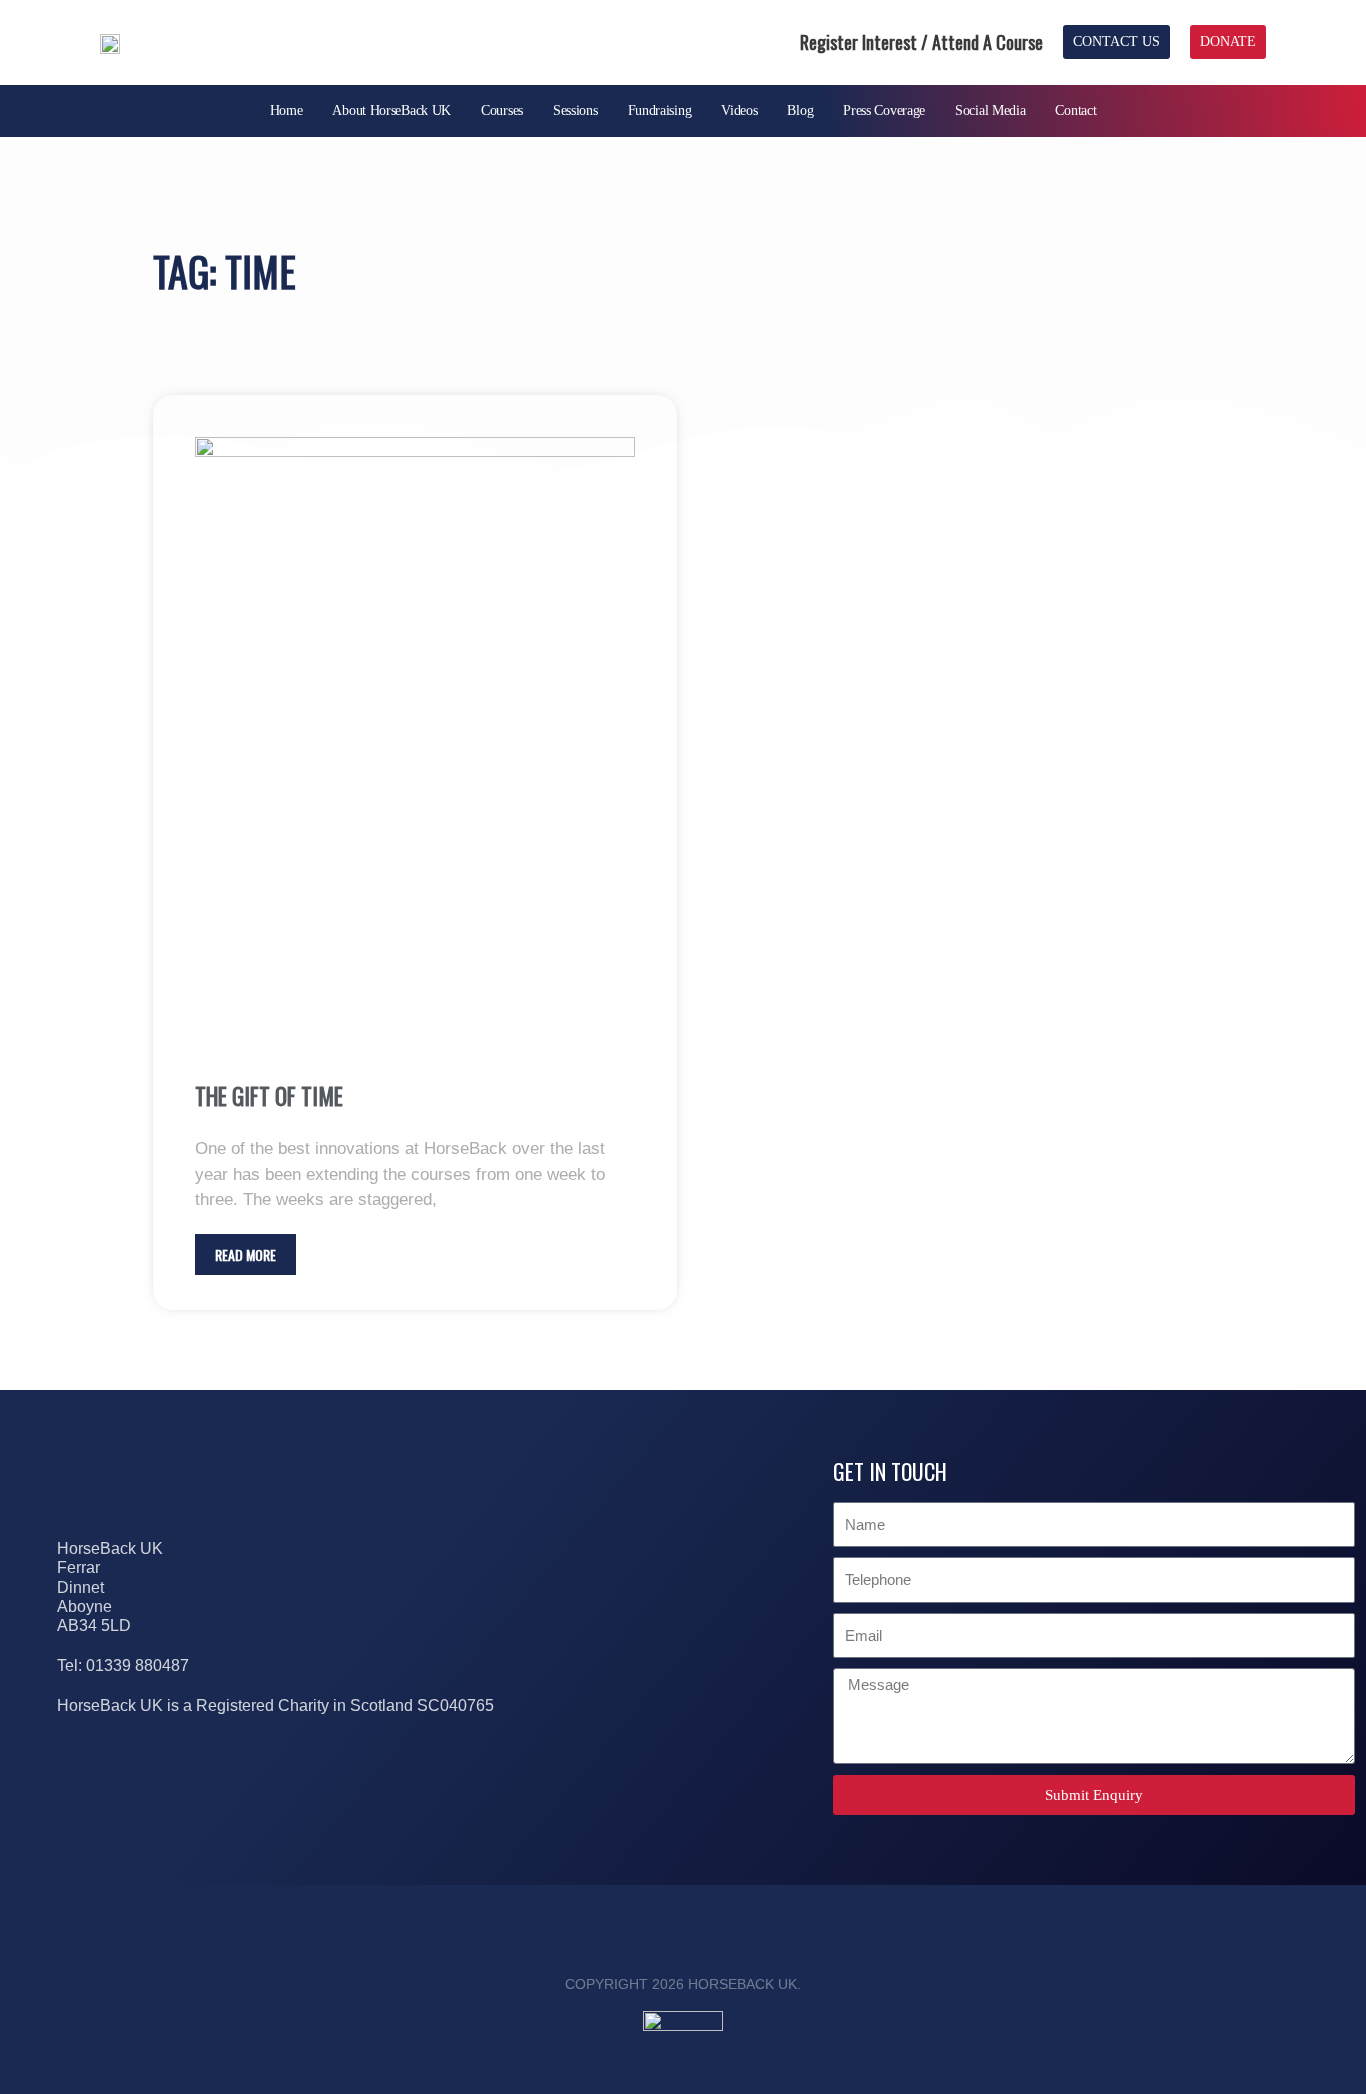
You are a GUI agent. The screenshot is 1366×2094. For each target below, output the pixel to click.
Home (286, 110)
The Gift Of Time (269, 1096)
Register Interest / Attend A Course (921, 42)
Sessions (575, 110)
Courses (502, 110)
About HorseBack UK (391, 110)
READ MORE (245, 1254)
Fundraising (660, 110)
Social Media (990, 110)
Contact (1075, 110)
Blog (800, 110)
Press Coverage (884, 110)
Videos (739, 110)
